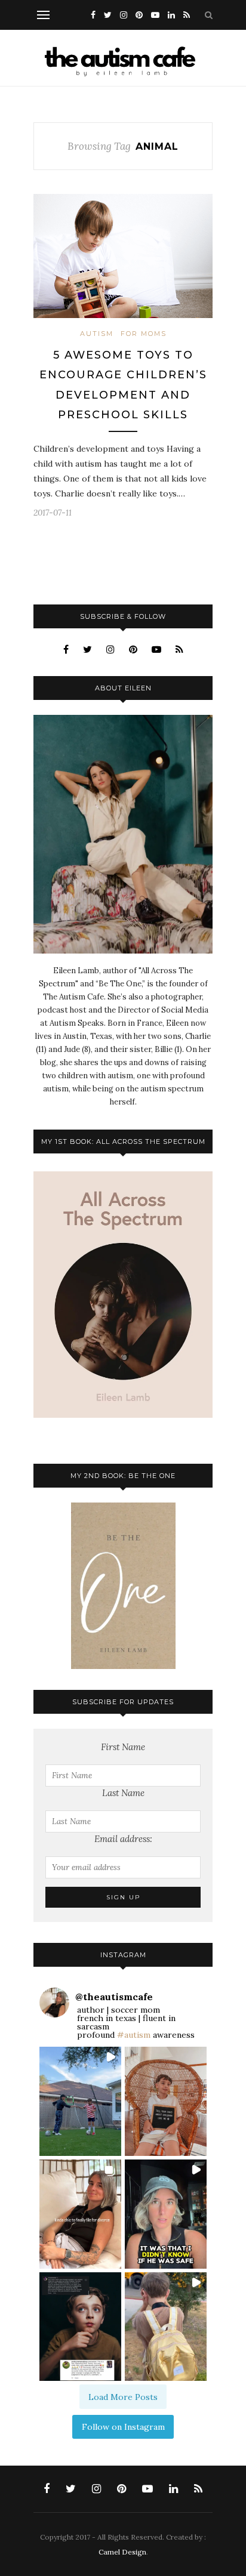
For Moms (144, 334)
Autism (97, 334)
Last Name (123, 1793)
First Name (123, 1747)
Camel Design (122, 2552)
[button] (80, 2101)
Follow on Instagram (123, 2427)
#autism (134, 2035)
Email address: (123, 1839)
